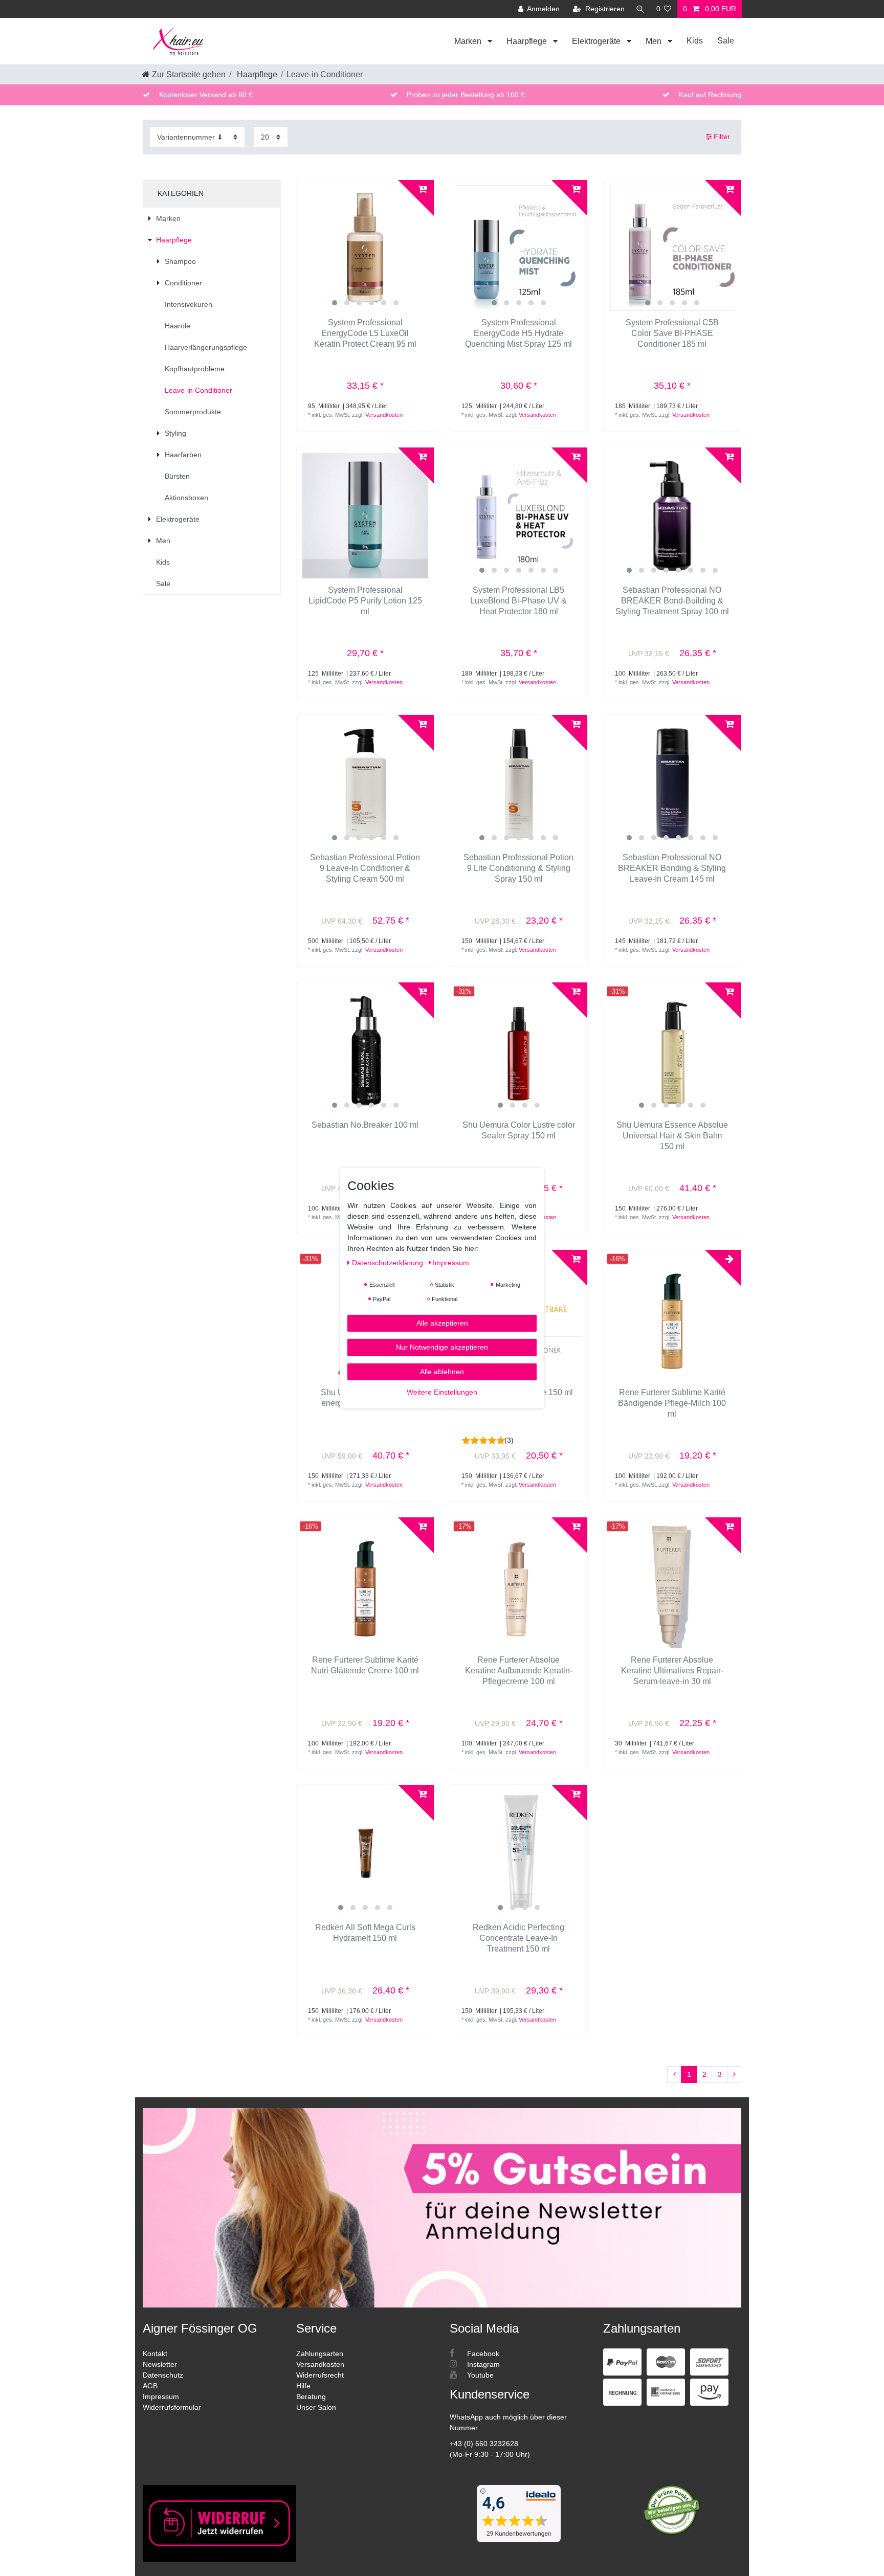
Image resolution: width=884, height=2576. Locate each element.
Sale (726, 41)
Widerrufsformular (172, 2407)
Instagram (482, 2364)
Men (655, 41)
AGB (150, 2386)
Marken (469, 41)
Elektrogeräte (597, 41)
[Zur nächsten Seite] (734, 2075)
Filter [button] (722, 137)
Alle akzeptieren (442, 1323)
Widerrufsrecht (320, 2375)
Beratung (311, 2396)
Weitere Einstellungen (442, 1392)
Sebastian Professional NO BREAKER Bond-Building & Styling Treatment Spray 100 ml (672, 601)
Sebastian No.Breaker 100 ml (365, 1125)
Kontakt (155, 2354)
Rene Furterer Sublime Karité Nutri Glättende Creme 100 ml (365, 1665)
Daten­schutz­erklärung (389, 1262)
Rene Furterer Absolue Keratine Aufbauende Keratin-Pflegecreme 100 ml (519, 1671)
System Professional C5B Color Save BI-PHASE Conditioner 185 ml (672, 333)
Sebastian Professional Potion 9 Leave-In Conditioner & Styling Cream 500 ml (365, 868)
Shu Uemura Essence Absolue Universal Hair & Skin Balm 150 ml (672, 1136)
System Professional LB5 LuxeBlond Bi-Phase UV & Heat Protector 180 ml (518, 601)
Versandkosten (384, 415)
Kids (695, 41)
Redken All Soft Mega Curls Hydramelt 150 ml (365, 1933)
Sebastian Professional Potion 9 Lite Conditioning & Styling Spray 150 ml (518, 868)
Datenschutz (163, 2375)
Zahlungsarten (320, 2354)
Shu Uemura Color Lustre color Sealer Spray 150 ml (519, 1130)
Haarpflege (528, 41)
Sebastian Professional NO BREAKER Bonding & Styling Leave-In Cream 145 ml (672, 868)
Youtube (479, 2375)
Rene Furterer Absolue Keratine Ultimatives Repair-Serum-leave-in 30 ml (672, 1671)
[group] (365, 249)
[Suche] (640, 9)
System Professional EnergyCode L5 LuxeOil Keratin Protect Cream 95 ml (365, 333)
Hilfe (303, 2386)
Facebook (482, 2354)
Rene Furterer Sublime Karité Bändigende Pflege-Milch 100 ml (672, 1403)
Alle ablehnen (442, 1371)
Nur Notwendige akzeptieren (442, 1347)
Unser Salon (316, 2407)
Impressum (161, 2396)
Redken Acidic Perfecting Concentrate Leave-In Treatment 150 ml (518, 1938)
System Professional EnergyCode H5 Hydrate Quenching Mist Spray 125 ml (518, 333)
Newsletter (160, 2364)
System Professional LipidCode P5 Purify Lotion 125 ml (365, 601)
